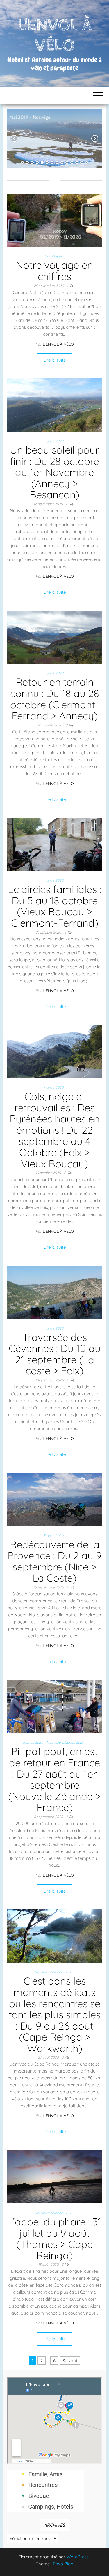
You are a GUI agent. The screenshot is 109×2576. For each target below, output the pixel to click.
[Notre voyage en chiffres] (54, 220)
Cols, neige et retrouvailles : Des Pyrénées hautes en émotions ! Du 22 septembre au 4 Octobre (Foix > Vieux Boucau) (55, 1130)
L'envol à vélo (54, 35)
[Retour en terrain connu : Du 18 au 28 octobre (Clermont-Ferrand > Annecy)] (54, 637)
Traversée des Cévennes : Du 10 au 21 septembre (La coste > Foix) (55, 1354)
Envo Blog (63, 2564)
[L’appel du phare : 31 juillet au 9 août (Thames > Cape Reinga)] (54, 2176)
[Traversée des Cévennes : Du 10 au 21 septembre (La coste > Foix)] (54, 1292)
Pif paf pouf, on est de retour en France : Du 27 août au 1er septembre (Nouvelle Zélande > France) (54, 1779)
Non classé (53, 256)
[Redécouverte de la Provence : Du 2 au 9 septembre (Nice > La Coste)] (54, 1499)
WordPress (77, 2557)
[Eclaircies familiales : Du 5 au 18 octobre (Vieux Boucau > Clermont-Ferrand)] (54, 844)
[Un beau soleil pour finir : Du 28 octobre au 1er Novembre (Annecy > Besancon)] (54, 404)
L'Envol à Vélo (58, 344)
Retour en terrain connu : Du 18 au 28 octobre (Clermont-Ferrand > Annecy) (55, 699)
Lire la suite (54, 360)
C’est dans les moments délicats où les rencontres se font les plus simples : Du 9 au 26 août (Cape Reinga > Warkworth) (54, 2014)
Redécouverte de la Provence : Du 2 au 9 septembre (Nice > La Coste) (54, 1561)
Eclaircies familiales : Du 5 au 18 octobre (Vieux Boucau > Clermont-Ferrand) (54, 906)
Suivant (70, 2361)
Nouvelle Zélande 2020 (65, 1742)
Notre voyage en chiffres (54, 271)
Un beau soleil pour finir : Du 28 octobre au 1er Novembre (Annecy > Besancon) (54, 472)
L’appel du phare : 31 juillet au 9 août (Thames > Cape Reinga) (55, 2239)
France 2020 (53, 441)
